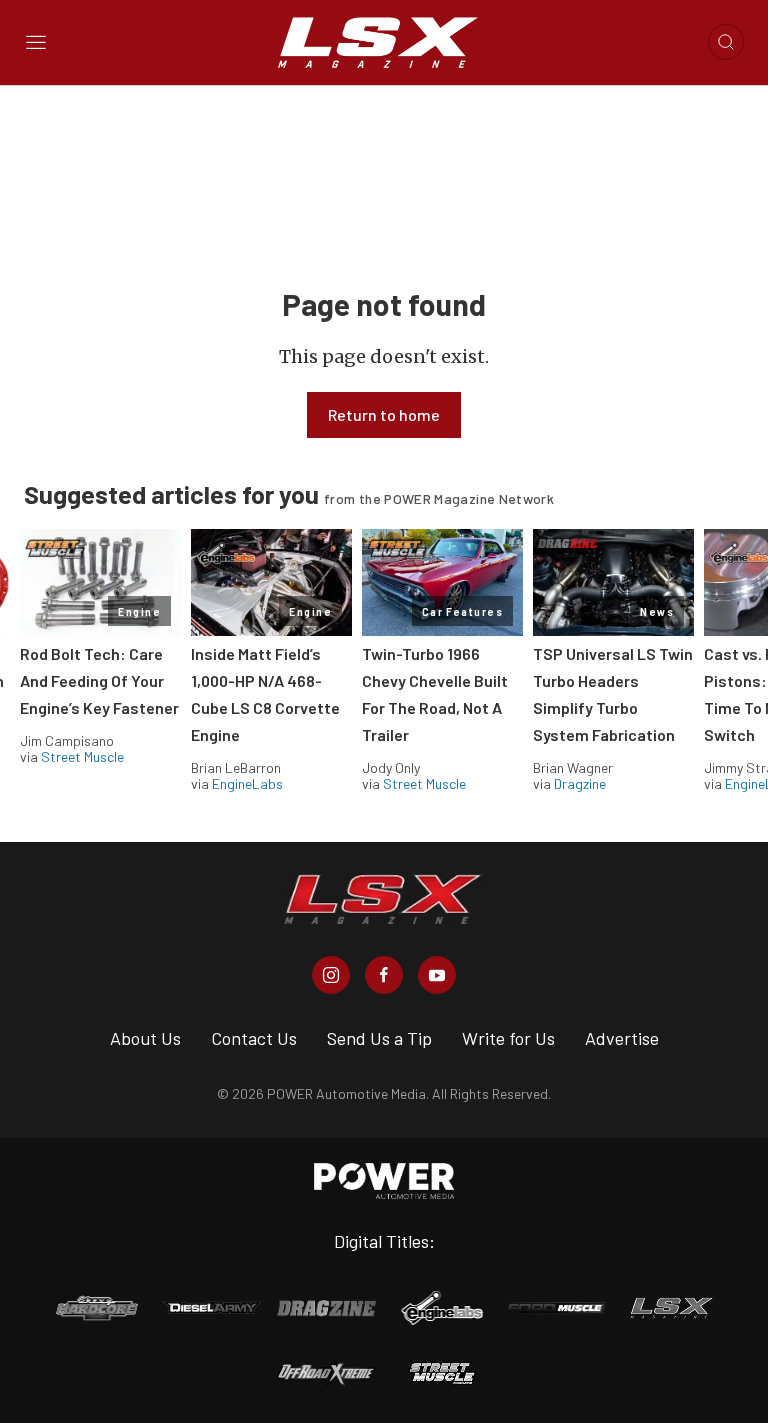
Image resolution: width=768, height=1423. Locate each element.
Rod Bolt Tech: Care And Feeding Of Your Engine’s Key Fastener (99, 680)
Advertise (622, 1038)
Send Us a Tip (379, 1038)
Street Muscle (82, 756)
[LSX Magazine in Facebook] (384, 975)
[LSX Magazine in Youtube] (437, 975)
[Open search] (726, 42)
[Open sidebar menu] (36, 42)
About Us (145, 1038)
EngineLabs (247, 783)
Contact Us (254, 1038)
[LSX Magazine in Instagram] (331, 975)
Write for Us (508, 1038)
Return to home (384, 414)
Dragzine (580, 783)
